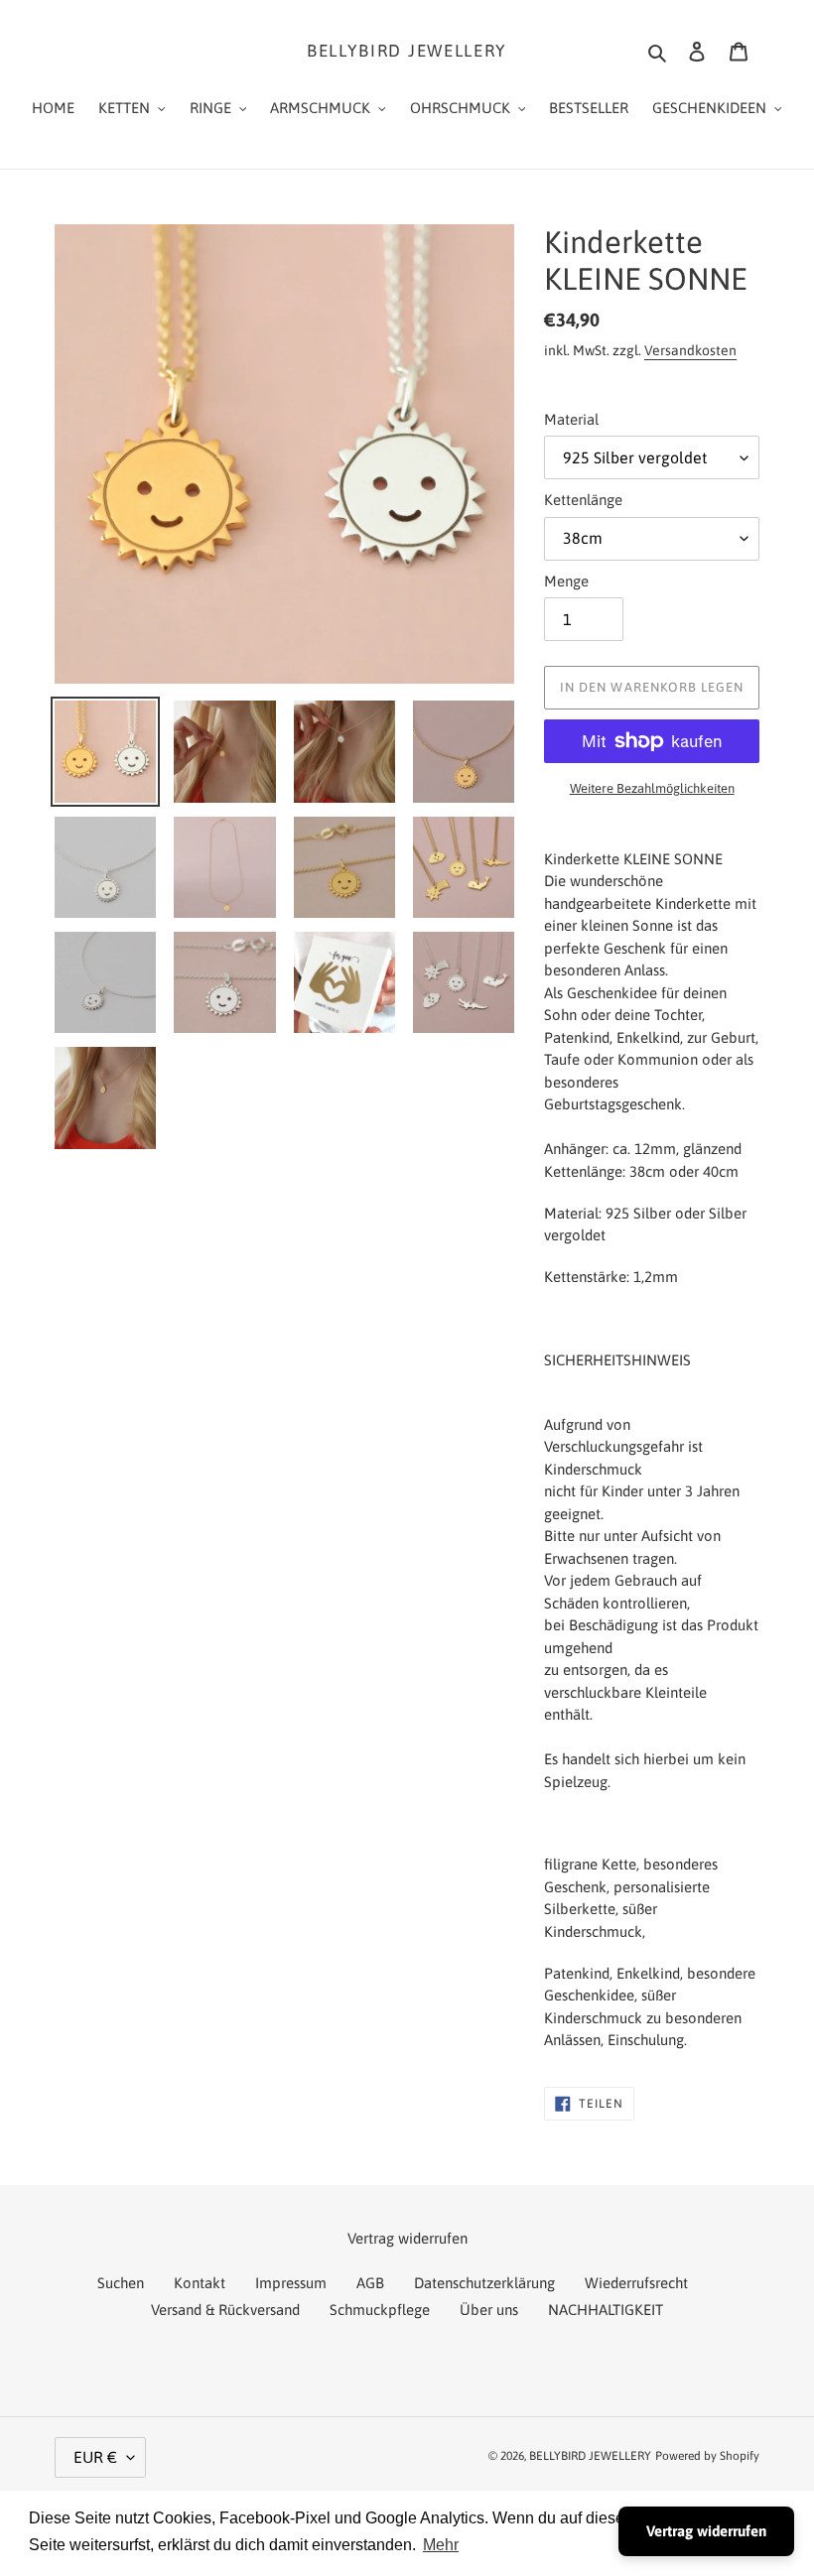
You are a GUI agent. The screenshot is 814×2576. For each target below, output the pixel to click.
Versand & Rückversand (225, 2310)
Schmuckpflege (380, 2310)
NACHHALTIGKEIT (606, 2310)
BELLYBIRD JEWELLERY (407, 51)
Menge (566, 581)
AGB (370, 2283)
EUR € (95, 2457)
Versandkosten (690, 350)
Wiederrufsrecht (636, 2283)
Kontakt (200, 2283)
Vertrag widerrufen (706, 2531)
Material (571, 419)
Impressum (291, 2283)
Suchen (121, 2283)
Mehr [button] (441, 2545)
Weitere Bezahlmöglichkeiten (652, 788)
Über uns (489, 2310)
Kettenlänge (583, 500)
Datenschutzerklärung (484, 2283)
